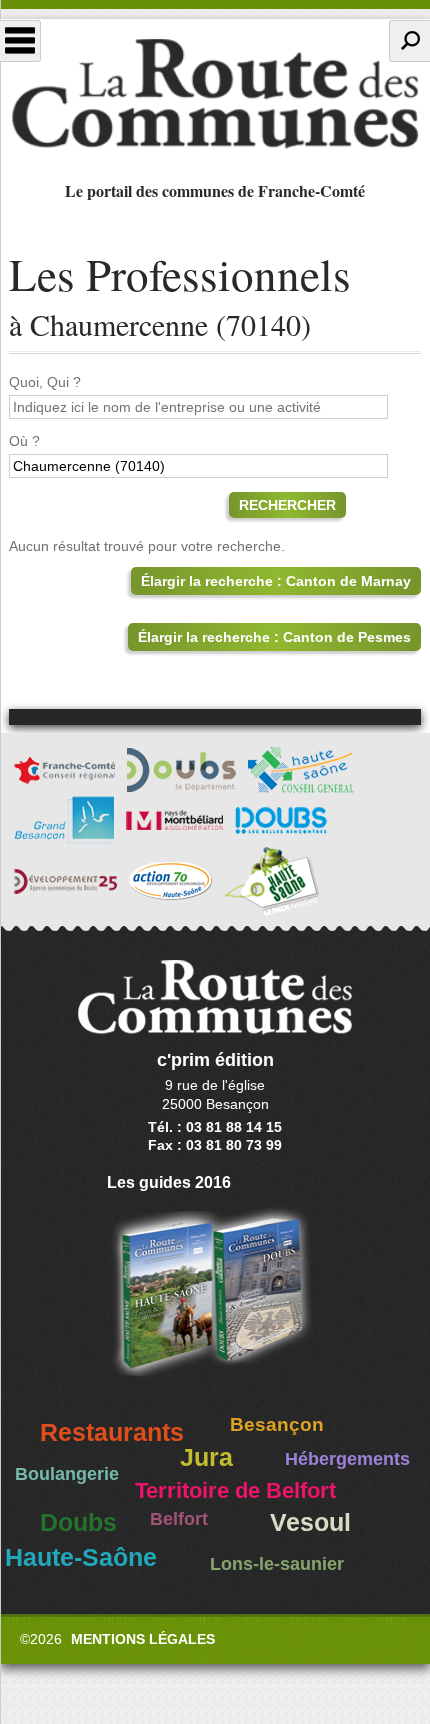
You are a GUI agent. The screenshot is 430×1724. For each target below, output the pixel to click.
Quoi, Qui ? (45, 382)
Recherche (409, 41)
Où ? (24, 441)
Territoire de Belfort (235, 1491)
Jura (206, 1457)
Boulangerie (67, 1474)
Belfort (179, 1519)
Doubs (78, 1522)
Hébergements (347, 1459)
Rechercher (287, 505)
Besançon (277, 1424)
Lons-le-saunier (277, 1564)
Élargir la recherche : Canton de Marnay (276, 581)
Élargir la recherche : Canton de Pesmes (274, 637)
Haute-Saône (81, 1557)
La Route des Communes (215, 94)
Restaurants (112, 1432)
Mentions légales (143, 1639)
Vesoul (310, 1522)
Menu (20, 41)
